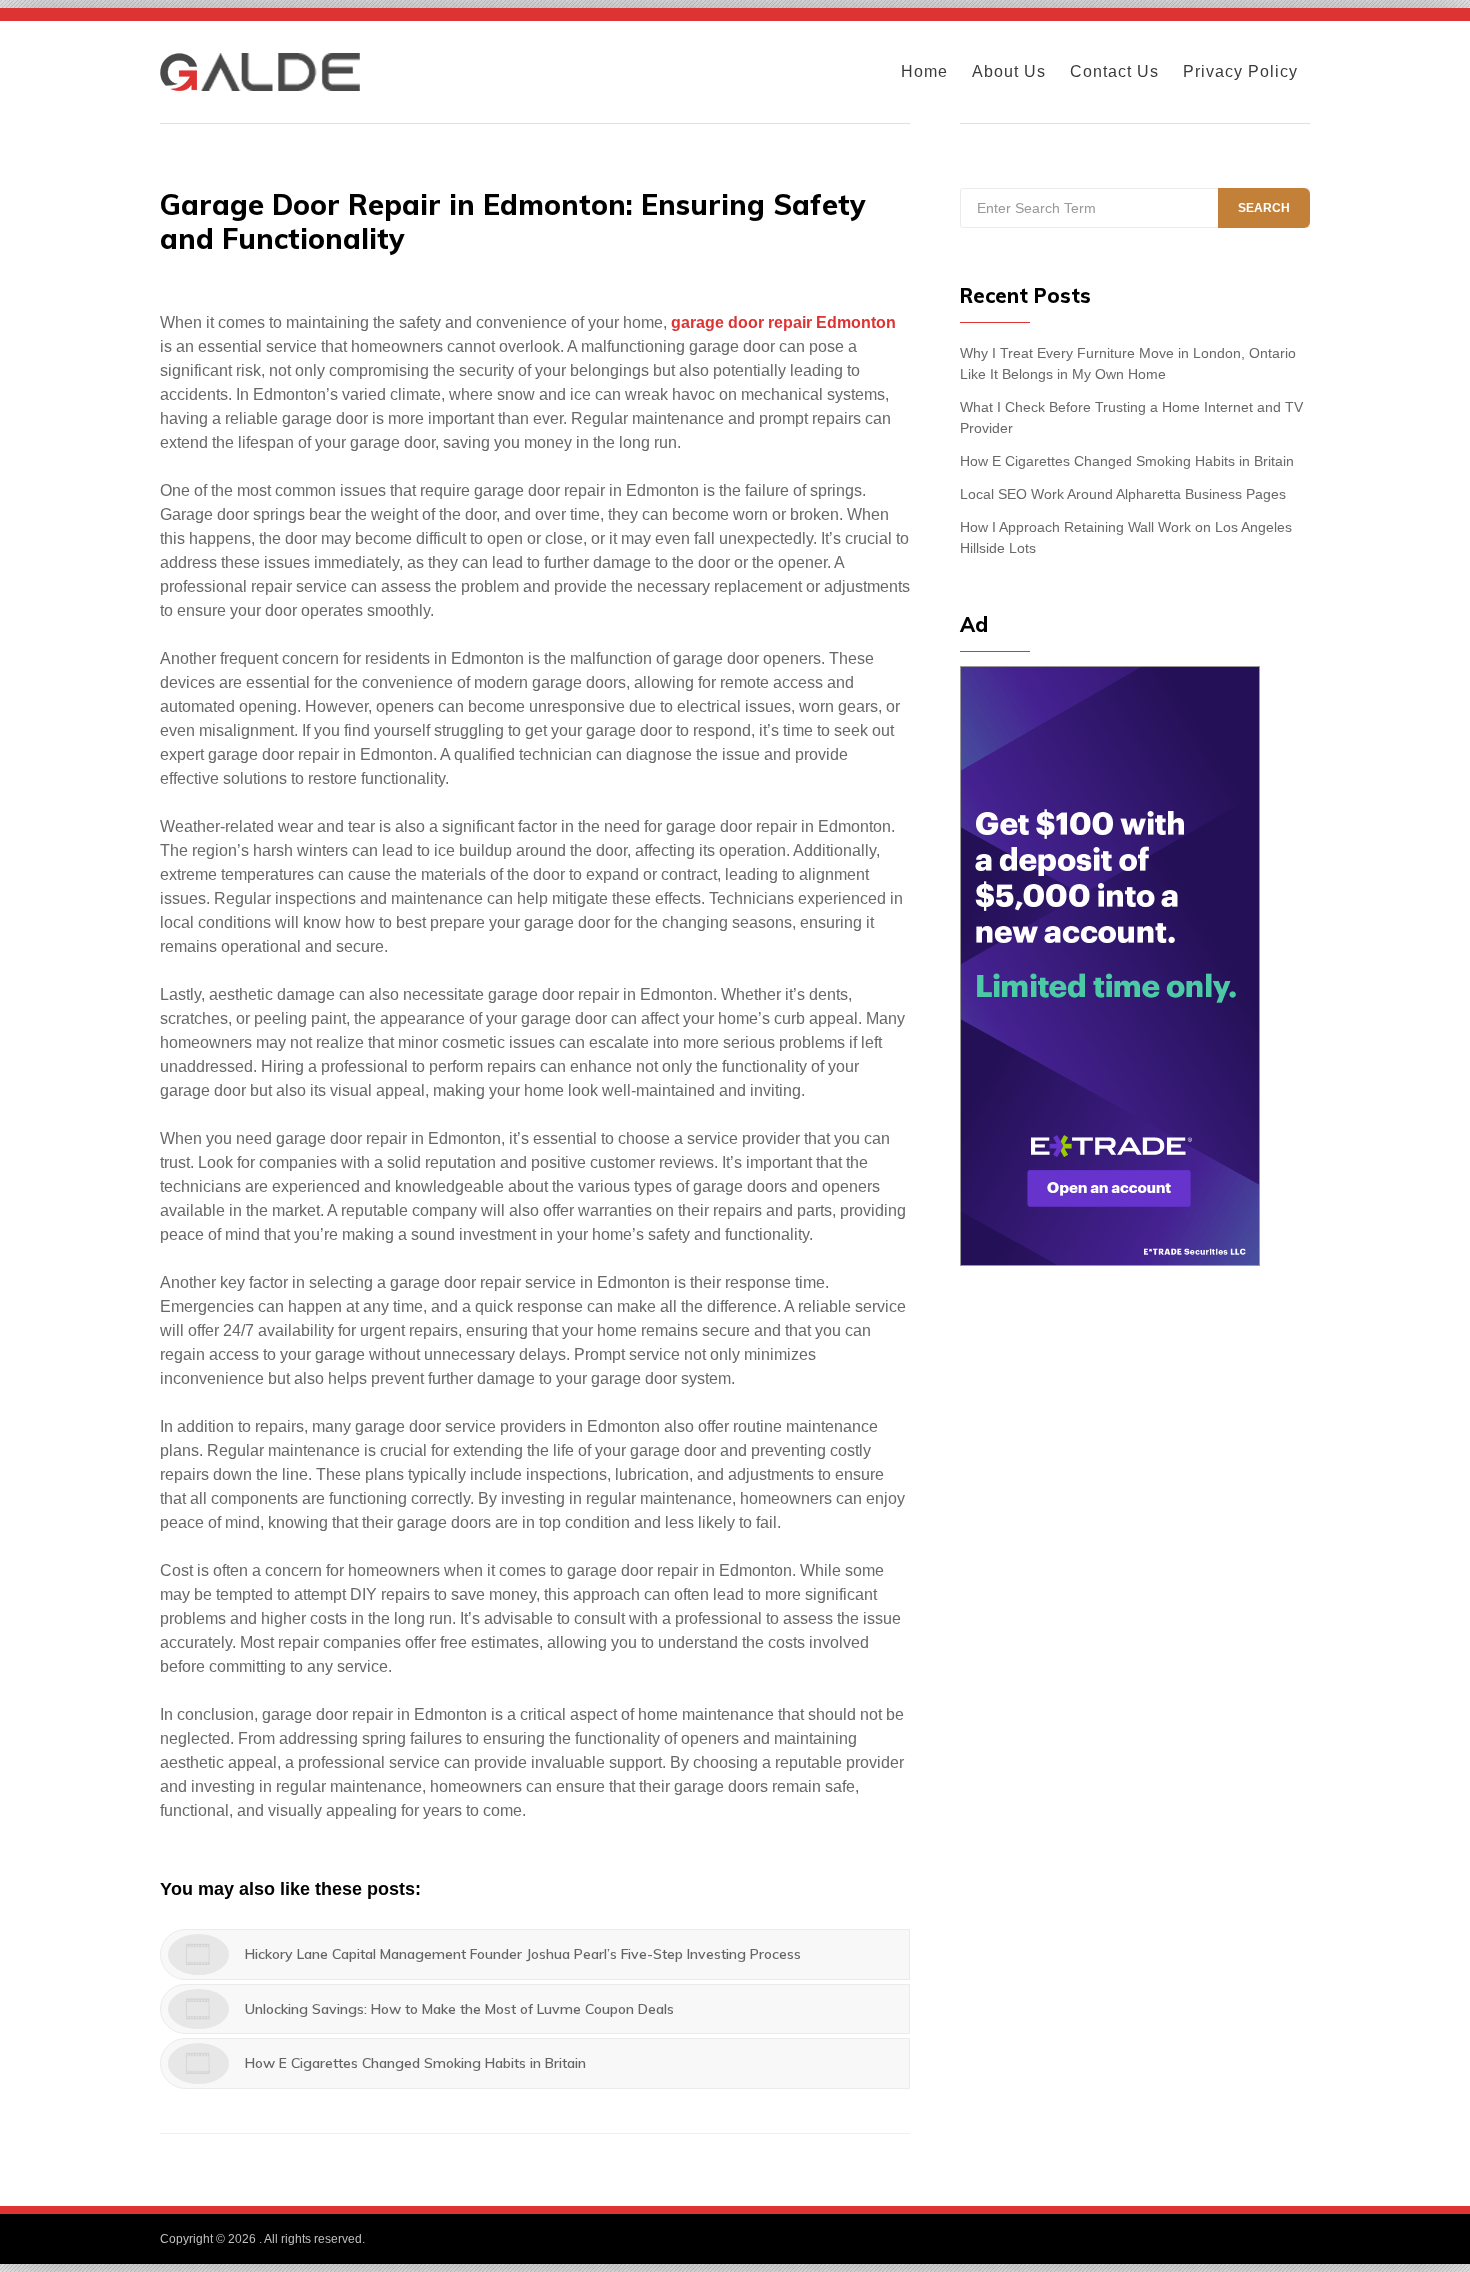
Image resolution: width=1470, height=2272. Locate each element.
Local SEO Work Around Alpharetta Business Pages (1123, 494)
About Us (1009, 71)
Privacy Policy (1240, 71)
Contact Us (1114, 71)
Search (1264, 208)
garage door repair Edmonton (783, 322)
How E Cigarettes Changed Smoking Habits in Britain (1127, 461)
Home (924, 71)
